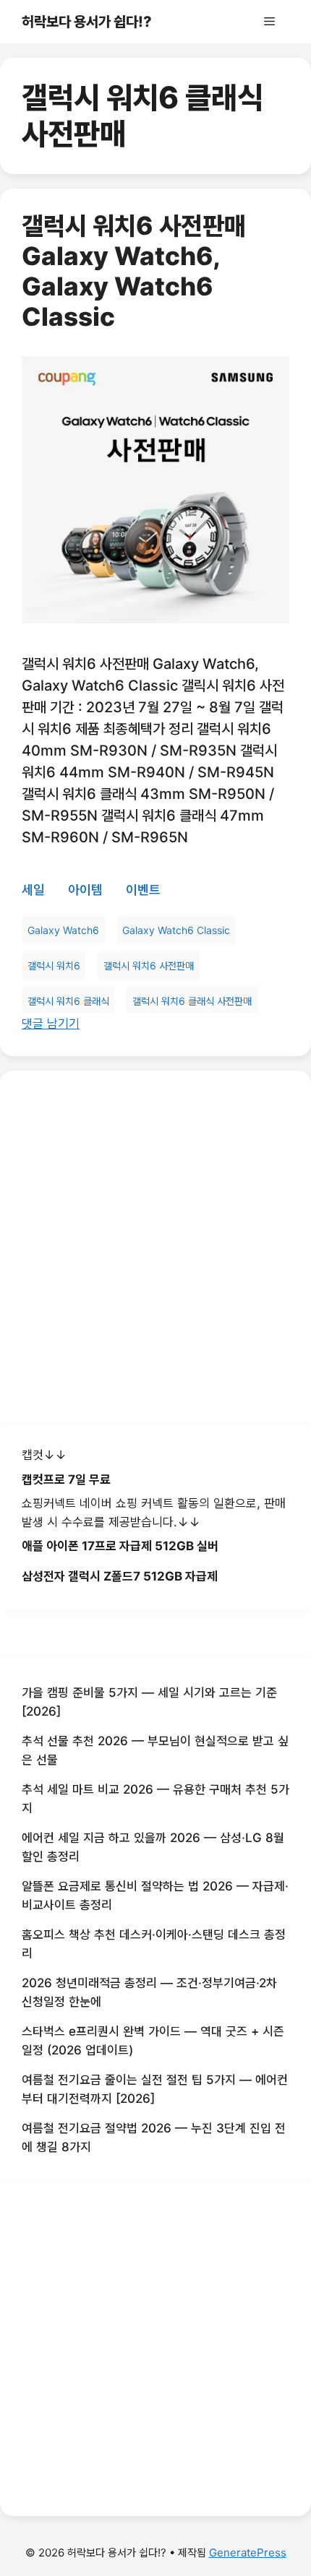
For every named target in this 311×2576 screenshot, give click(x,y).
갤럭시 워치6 (54, 965)
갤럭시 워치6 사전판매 (149, 965)
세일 (33, 890)
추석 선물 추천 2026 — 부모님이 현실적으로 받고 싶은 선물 (155, 1750)
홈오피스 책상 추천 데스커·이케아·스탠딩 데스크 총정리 (154, 1944)
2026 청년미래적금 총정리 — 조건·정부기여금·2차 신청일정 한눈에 (149, 1992)
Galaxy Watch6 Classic (176, 930)
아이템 (85, 890)
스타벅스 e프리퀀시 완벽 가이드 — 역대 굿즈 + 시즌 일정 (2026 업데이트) (153, 2041)
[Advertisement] (155, 1248)
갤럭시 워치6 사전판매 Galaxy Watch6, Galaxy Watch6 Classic (134, 271)
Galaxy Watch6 (63, 930)
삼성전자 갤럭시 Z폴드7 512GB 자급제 (120, 1576)
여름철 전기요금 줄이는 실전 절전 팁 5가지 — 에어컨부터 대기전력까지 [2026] (155, 2089)
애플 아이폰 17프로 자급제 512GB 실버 (120, 1546)
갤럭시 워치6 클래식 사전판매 (192, 1001)
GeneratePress (248, 2553)
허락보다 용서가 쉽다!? (87, 22)
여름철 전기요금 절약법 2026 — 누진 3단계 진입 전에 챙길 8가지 (154, 2138)
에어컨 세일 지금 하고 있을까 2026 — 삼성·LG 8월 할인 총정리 (153, 1847)
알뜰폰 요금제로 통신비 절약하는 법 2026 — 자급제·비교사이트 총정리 (155, 1896)
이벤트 (143, 890)
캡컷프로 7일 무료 (66, 1479)
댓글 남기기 (51, 1024)
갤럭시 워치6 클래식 (68, 1001)
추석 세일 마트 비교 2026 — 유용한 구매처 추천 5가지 (155, 1799)
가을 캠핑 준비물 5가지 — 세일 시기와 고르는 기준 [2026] (149, 1702)
